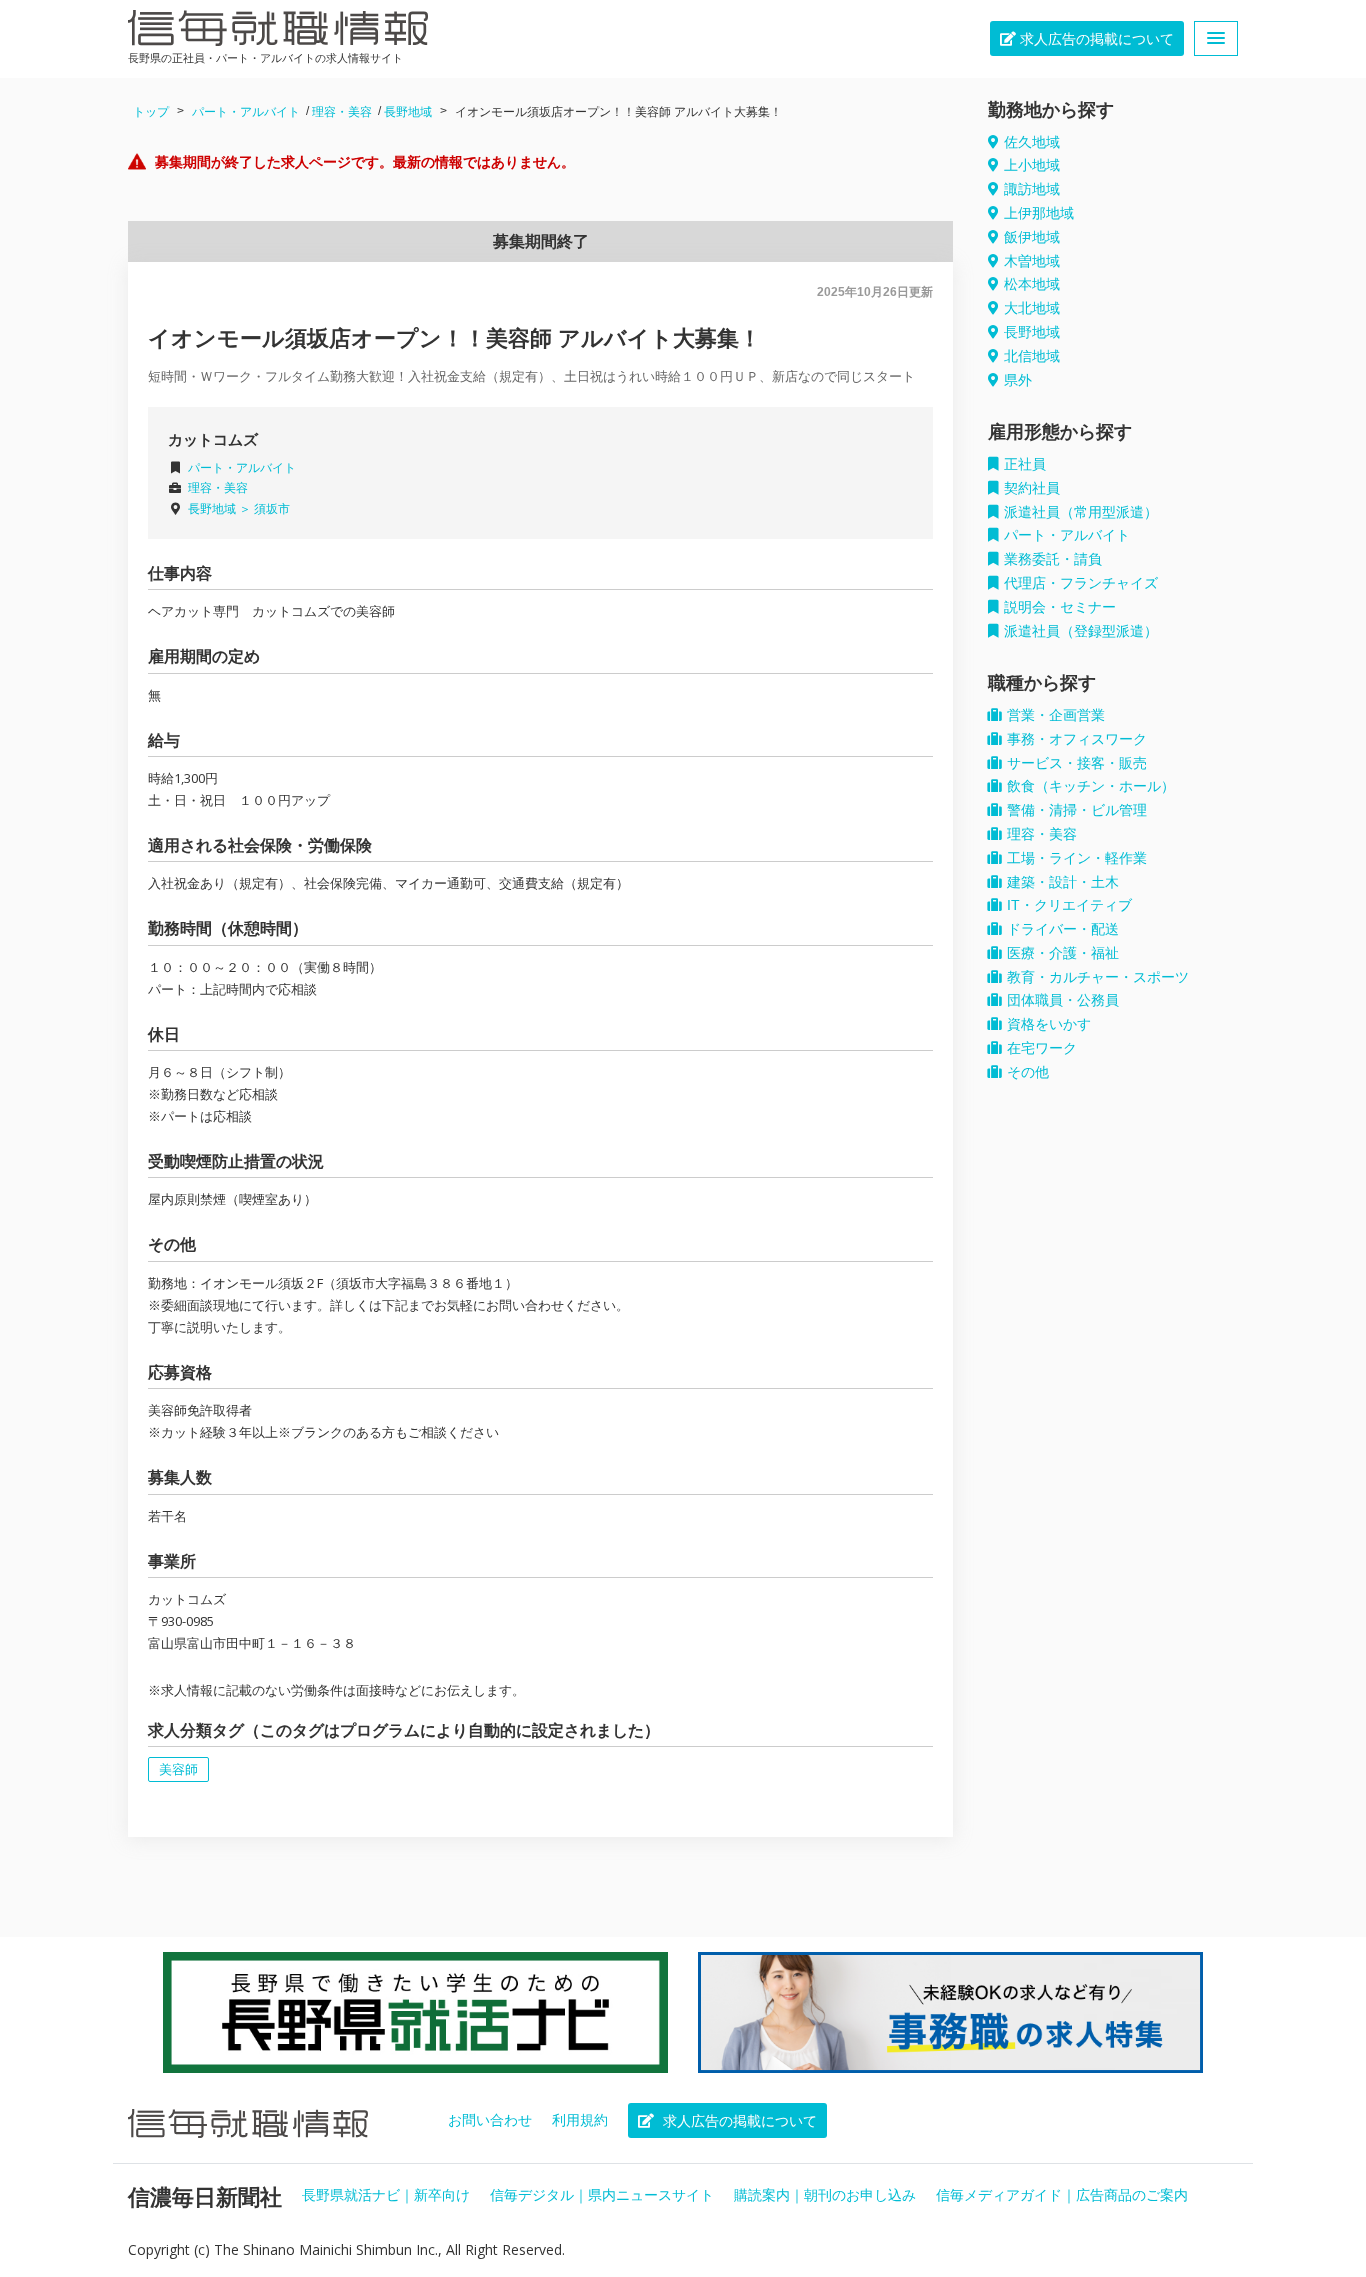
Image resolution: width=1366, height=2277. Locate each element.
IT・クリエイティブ (1069, 905)
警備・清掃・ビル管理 (1077, 810)
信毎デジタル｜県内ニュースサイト (602, 2195)
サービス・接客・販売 (1077, 763)
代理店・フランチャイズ (1081, 583)
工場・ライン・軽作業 (1077, 858)
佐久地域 (1032, 142)
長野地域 (408, 112)
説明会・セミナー (1060, 607)
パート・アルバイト (246, 112)
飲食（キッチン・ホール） (1091, 786)
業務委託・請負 (1053, 559)
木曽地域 (1032, 261)
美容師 (178, 1769)
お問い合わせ (490, 2120)
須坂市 (272, 509)
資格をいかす (1049, 1024)
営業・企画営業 (1056, 715)
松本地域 (1032, 284)
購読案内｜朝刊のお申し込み (825, 2195)
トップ (151, 112)
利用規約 (580, 2120)
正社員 (1025, 464)
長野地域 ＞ (221, 509)
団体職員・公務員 (1063, 1000)
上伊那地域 (1039, 213)
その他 (1028, 1072)
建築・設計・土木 (1063, 882)
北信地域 (1032, 356)
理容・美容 (342, 112)
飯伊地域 (1032, 237)
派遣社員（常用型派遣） (1081, 512)
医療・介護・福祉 (1063, 953)
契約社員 (1032, 488)
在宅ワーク (1042, 1048)
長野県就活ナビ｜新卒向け (386, 2195)
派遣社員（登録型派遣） (1081, 631)
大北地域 (1032, 308)
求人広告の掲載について (1095, 39)
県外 (1018, 380)
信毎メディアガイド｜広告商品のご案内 (1062, 2195)
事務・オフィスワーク (1077, 739)
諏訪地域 (1032, 189)
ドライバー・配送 (1063, 929)
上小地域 (1032, 165)
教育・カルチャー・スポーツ (1098, 977)
